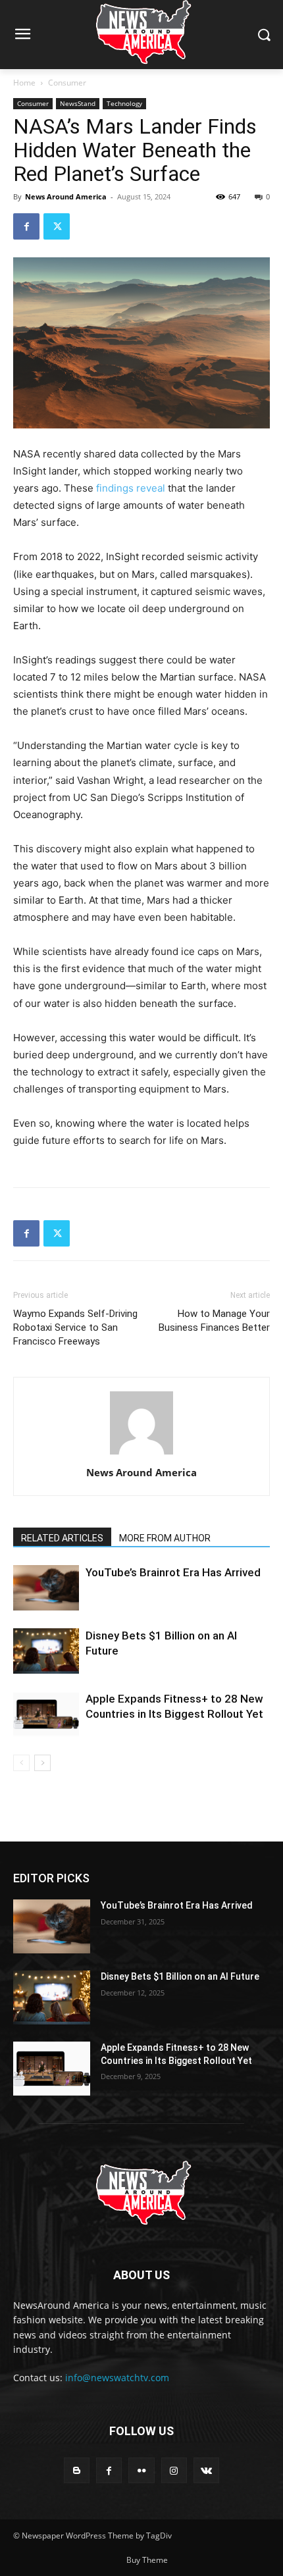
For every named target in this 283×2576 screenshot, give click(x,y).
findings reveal (131, 488)
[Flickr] (141, 2470)
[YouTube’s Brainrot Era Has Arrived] (46, 1588)
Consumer (67, 83)
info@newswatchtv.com (117, 2378)
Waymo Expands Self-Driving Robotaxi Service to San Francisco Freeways (75, 1327)
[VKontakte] (206, 2470)
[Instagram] (174, 2470)
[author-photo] (141, 1454)
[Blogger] (77, 2470)
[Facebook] (26, 226)
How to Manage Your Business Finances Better (214, 1321)
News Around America (66, 196)
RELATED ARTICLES (62, 1538)
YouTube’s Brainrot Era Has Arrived (173, 1572)
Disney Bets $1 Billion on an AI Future (180, 1976)
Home (24, 83)
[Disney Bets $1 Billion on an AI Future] (46, 1651)
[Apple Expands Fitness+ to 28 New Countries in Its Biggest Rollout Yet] (46, 1714)
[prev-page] (21, 1763)
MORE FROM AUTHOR (165, 1538)
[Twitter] (57, 226)
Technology (124, 103)
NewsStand (78, 103)
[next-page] (42, 1763)
